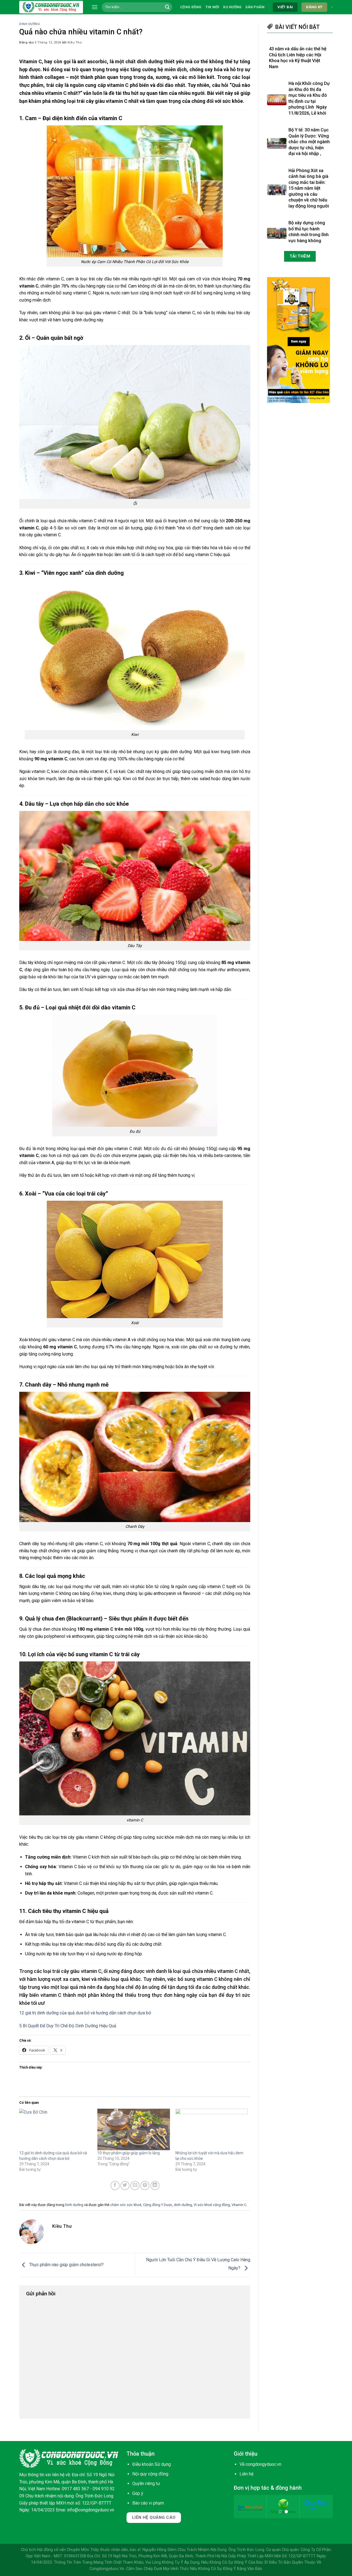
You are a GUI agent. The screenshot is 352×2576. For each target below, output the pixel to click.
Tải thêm (300, 256)
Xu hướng (232, 7)
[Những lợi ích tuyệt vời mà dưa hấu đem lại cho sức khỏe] (212, 2129)
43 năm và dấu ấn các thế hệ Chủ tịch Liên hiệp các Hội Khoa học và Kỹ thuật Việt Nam (298, 58)
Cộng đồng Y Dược (158, 2205)
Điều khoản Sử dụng (152, 2464)
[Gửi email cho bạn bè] (135, 2186)
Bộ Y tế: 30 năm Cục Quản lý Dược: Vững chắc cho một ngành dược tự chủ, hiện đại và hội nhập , (309, 142)
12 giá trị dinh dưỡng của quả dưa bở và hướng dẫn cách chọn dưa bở (85, 2013)
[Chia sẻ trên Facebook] (115, 2186)
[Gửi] (167, 7)
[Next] (324, 2510)
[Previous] (243, 2510)
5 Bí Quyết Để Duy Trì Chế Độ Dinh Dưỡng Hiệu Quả (68, 2026)
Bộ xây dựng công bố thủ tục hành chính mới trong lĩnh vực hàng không (309, 232)
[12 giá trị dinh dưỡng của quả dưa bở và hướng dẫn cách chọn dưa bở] (56, 2129)
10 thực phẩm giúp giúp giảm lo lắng (129, 2153)
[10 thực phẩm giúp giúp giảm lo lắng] (134, 2129)
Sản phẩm (255, 7)
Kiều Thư (75, 42)
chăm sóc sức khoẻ (126, 2205)
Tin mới (212, 7)
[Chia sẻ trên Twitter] (125, 2186)
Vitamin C (239, 2205)
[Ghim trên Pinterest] (145, 2186)
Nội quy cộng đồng (150, 2474)
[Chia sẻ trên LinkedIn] (155, 2186)
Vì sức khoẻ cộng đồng (212, 2205)
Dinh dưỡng (30, 24)
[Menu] (95, 7)
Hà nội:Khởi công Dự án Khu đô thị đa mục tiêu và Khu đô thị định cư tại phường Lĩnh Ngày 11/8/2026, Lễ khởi (309, 99)
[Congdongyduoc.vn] (51, 7)
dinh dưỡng (183, 2205)
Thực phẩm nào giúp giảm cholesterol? (66, 2265)
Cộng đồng (191, 7)
